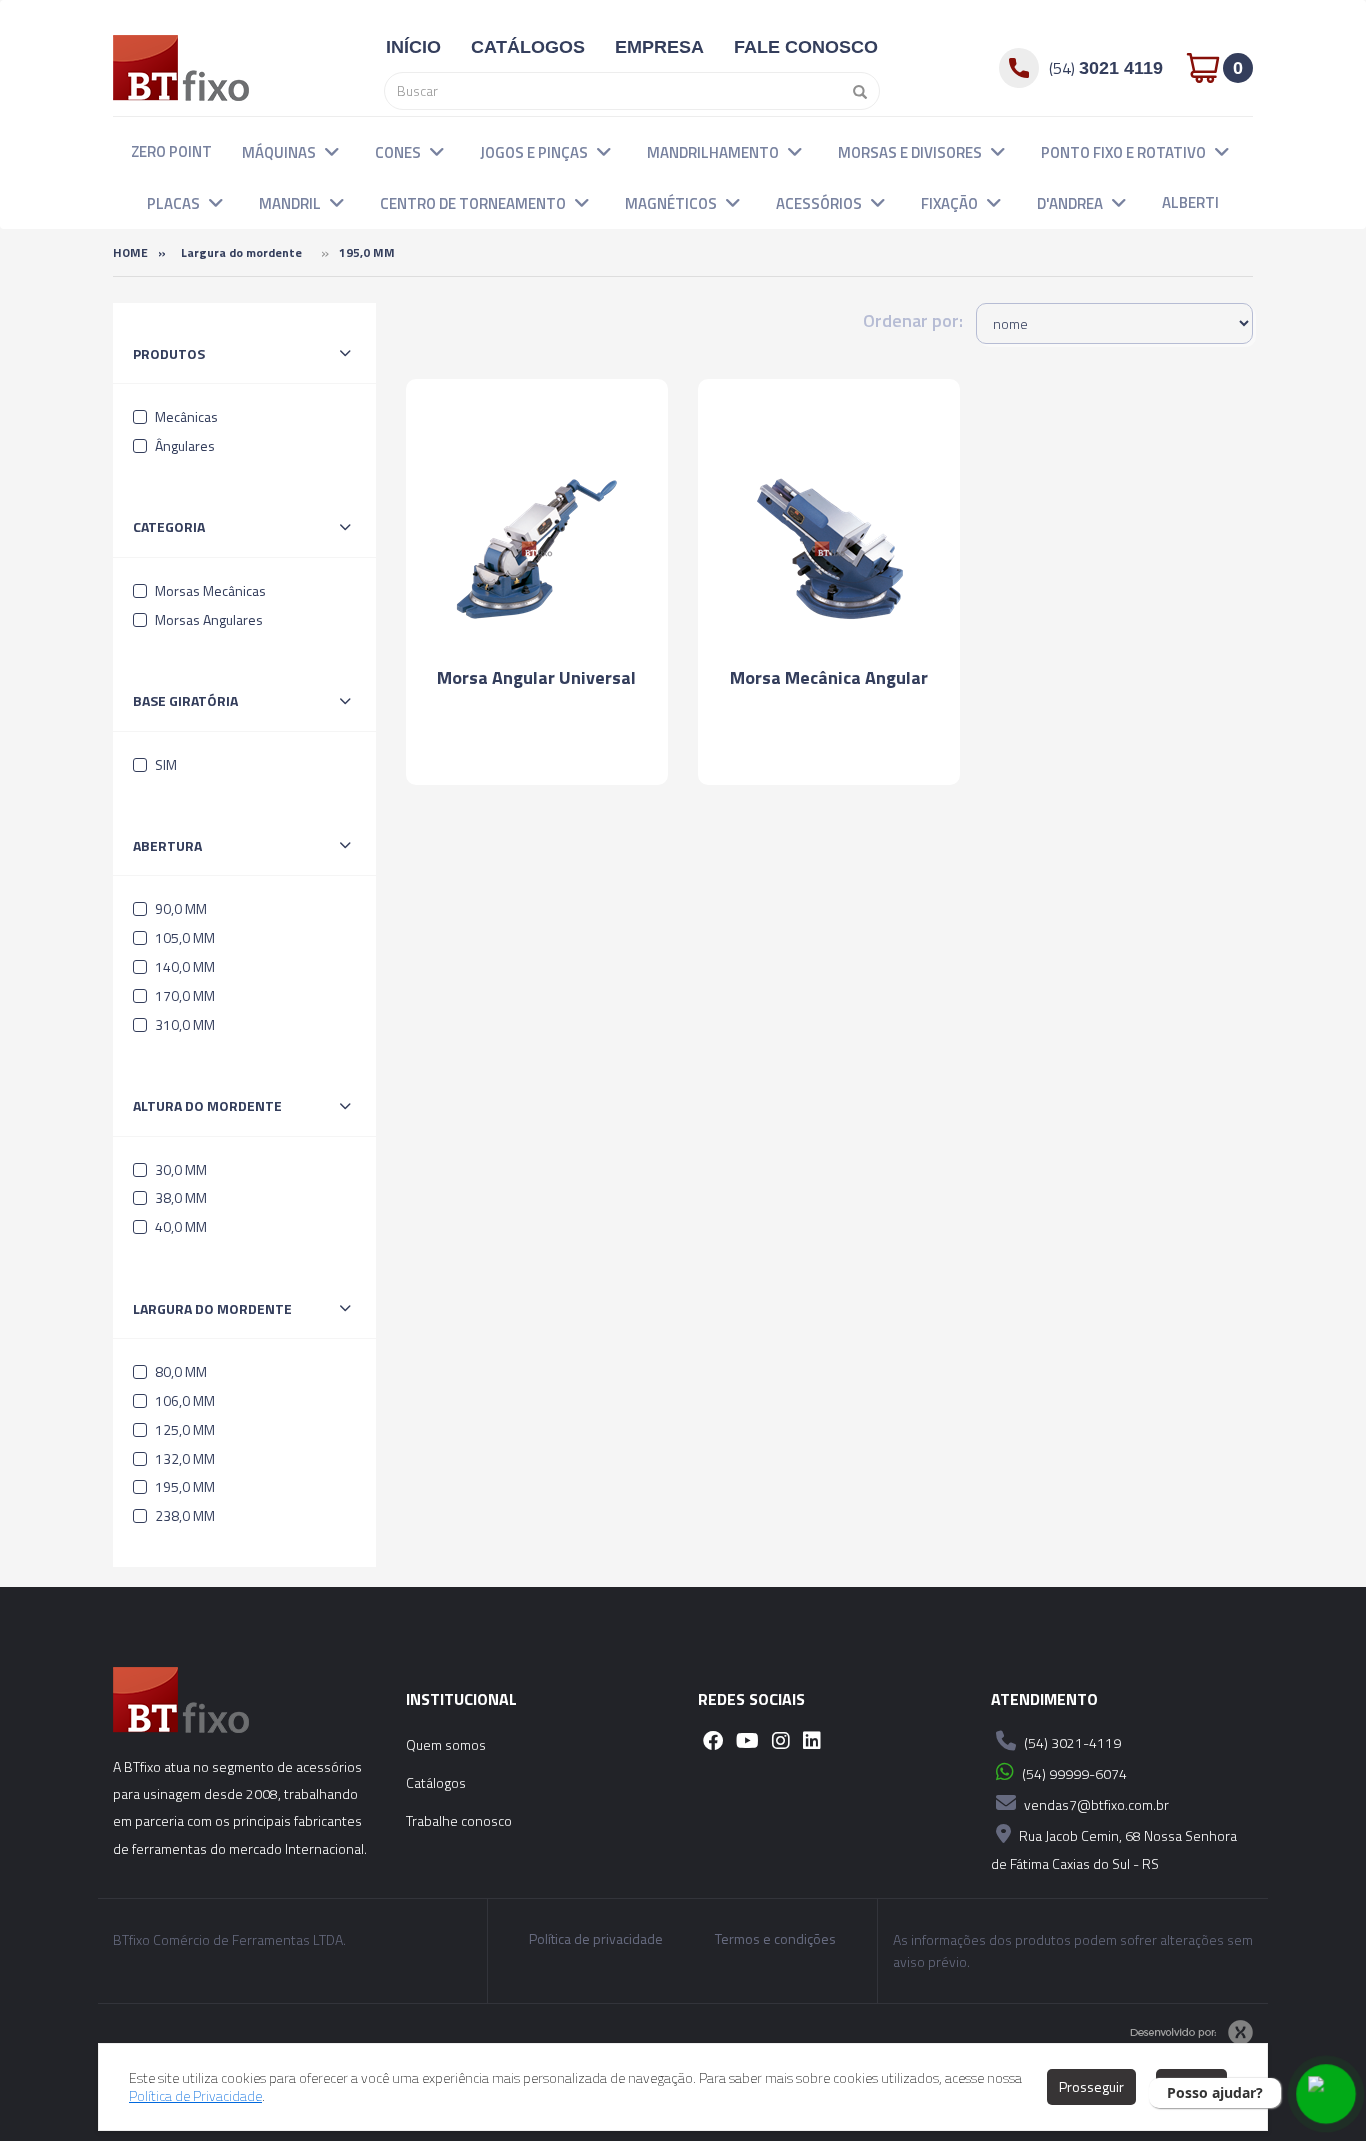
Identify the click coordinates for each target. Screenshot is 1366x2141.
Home (130, 252)
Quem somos (446, 1744)
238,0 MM (183, 1515)
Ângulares (183, 445)
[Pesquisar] (855, 91)
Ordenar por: (913, 320)
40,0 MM (179, 1226)
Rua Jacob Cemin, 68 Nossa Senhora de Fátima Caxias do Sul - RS (1114, 1849)
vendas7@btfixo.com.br (1095, 1804)
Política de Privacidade (195, 2095)
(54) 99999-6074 (1073, 1773)
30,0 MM (179, 1169)
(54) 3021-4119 (1071, 1742)
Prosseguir (1091, 2086)
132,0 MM (183, 1458)
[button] (332, 151)
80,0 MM (179, 1371)
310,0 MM (183, 1024)
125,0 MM (183, 1429)
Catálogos (436, 1782)
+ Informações (537, 751)
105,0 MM (183, 937)
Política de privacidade (596, 1939)
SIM (164, 764)
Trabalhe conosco (459, 1820)
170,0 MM (183, 995)
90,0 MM (179, 908)
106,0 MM (183, 1400)
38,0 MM (179, 1197)
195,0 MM (183, 1486)
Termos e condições (775, 1939)
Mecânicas (185, 416)
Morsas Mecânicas (209, 590)
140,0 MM (183, 966)
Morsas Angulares (207, 619)
